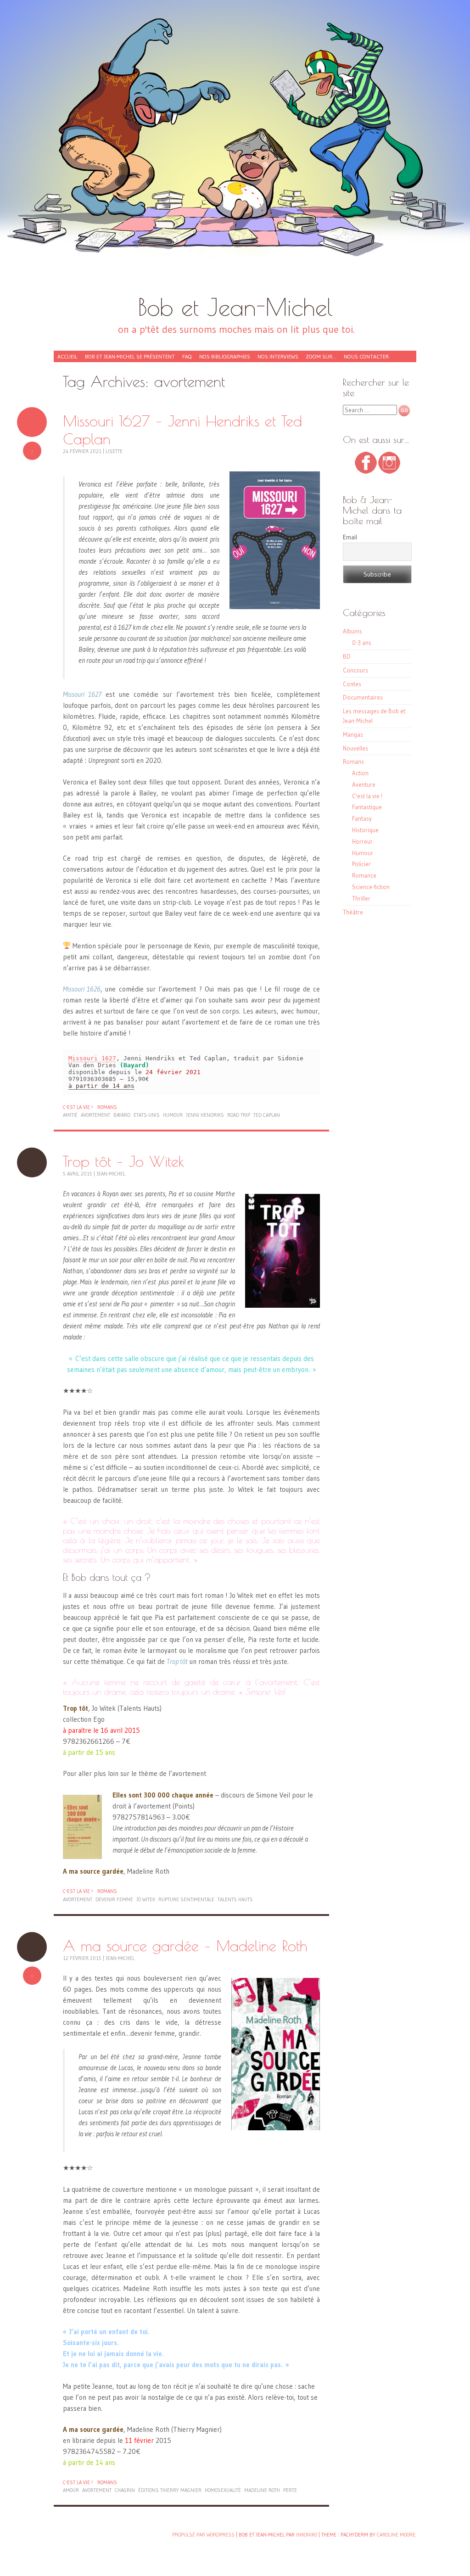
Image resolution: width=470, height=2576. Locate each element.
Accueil (67, 356)
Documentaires (363, 697)
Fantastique (367, 807)
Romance (364, 875)
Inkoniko (307, 2535)
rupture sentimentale (186, 1899)
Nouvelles (355, 748)
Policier (361, 864)
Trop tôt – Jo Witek (124, 1161)
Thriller (361, 898)
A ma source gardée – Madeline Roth (185, 1946)
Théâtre (353, 912)
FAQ (187, 356)
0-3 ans (362, 643)
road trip (239, 1115)
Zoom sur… (321, 356)
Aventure (364, 784)
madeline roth (262, 2490)
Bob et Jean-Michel (235, 307)
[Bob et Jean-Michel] (235, 151)
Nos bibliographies (225, 356)
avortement (95, 1115)
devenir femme (114, 1899)
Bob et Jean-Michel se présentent (130, 356)
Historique (365, 830)
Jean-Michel (111, 1174)
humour (173, 1115)
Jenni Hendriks (205, 1115)
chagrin (125, 2490)
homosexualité (223, 2490)
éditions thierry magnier (170, 2490)
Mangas (353, 734)
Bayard (122, 1115)
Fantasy (362, 818)
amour (71, 2490)
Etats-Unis (147, 1115)
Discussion (32, 1162)
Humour (363, 853)
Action (360, 773)
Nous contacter (366, 356)
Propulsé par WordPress (203, 2535)
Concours (355, 670)
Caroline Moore (396, 2535)
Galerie (32, 422)
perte (290, 2490)
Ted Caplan (267, 1115)
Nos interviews (278, 356)
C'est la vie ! (78, 1107)
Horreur (362, 841)
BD (347, 656)
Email (350, 537)
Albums (352, 631)
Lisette (114, 451)
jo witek (146, 1899)
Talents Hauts (235, 1899)
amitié (70, 1115)
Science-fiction (371, 887)
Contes (352, 684)
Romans (107, 1107)
